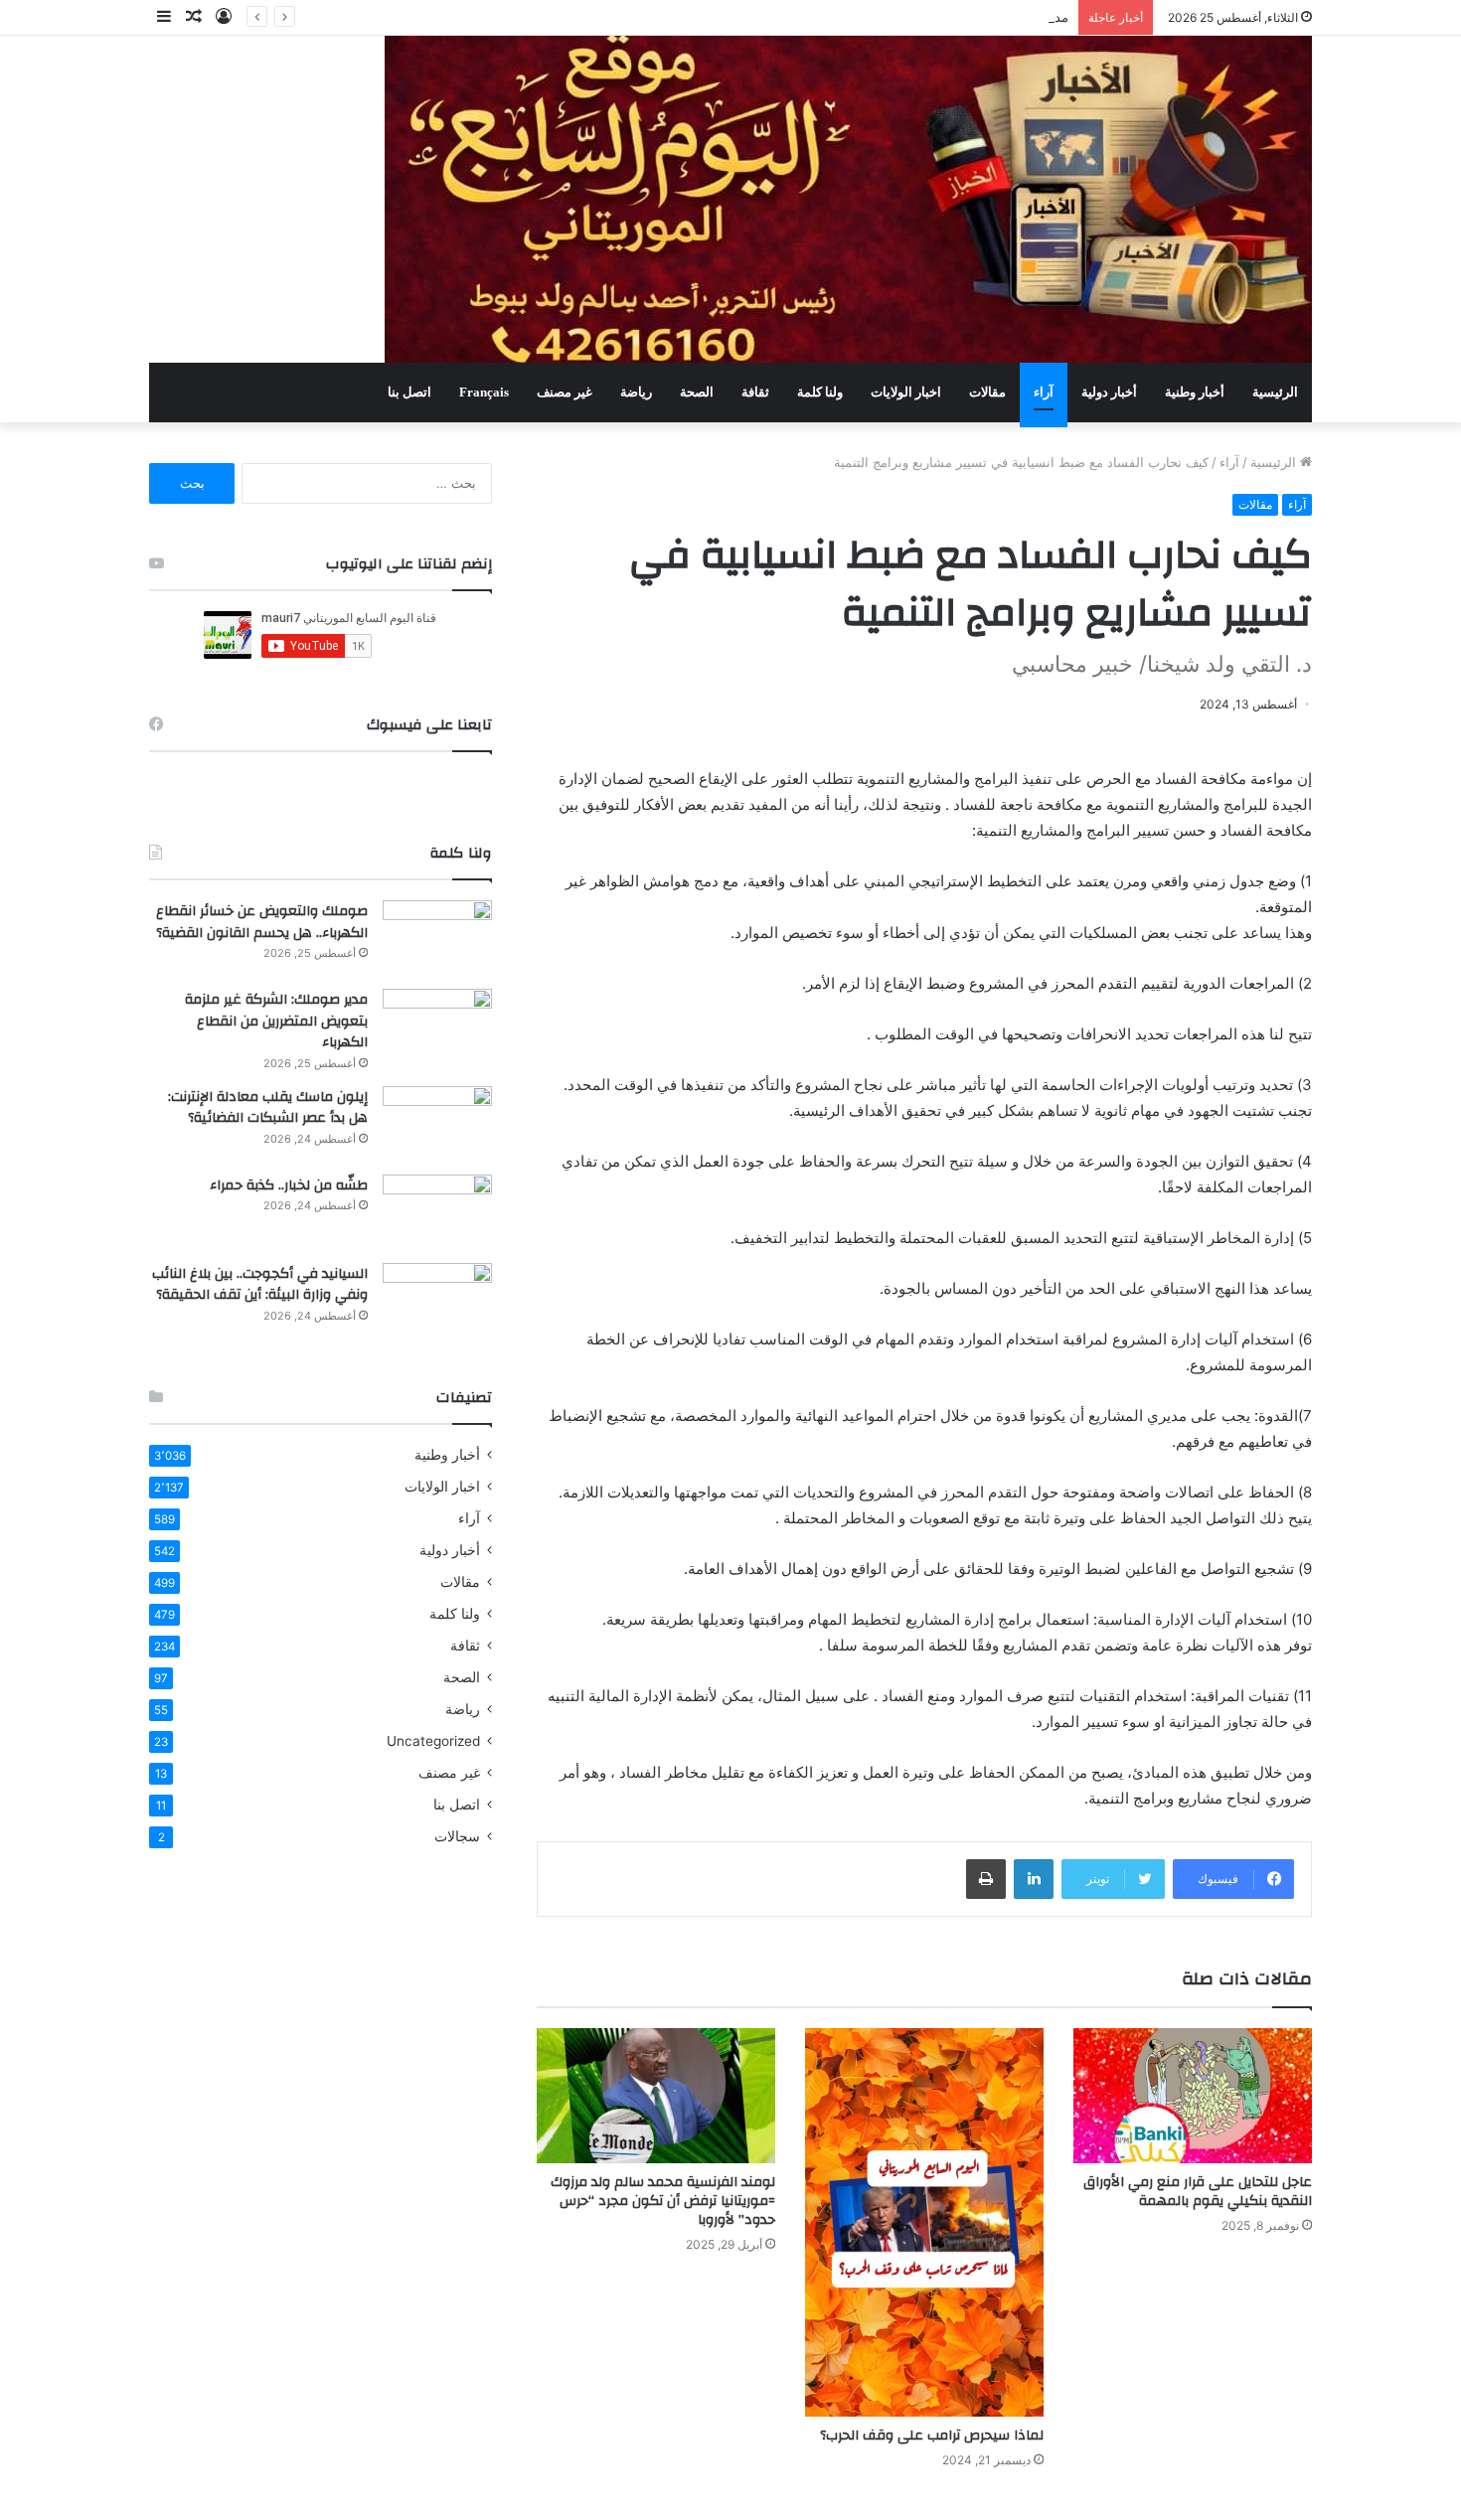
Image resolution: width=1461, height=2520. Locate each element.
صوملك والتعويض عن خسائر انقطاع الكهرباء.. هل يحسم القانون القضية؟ (262, 922)
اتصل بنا (409, 392)
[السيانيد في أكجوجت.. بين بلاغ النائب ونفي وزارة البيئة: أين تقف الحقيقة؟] (437, 1300)
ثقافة (755, 392)
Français (484, 392)
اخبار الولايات (906, 392)
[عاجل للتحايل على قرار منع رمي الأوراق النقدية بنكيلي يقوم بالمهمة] (1193, 2095)
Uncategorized (433, 1741)
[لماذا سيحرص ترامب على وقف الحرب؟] (924, 2222)
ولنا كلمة (820, 392)
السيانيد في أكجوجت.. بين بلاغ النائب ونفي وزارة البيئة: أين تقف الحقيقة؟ (260, 1285)
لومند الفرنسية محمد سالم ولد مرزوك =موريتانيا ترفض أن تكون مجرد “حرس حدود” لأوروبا (663, 2201)
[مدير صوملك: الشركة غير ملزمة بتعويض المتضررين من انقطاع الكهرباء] (437, 1026)
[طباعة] (986, 1879)
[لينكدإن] (1034, 1879)
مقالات (987, 392)
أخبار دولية (1109, 392)
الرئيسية (1275, 392)
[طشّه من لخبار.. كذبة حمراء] (437, 1212)
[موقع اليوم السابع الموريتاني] (848, 199)
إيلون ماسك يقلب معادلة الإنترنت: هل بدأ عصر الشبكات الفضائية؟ (268, 1108)
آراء (1044, 392)
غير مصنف (565, 392)
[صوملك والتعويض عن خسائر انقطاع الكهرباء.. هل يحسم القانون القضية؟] (437, 938)
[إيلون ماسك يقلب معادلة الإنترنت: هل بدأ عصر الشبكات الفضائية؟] (437, 1123)
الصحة (697, 392)
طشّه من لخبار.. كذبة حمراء (289, 1185)
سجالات (457, 1836)
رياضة (636, 392)
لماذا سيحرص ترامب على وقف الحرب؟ (932, 2436)
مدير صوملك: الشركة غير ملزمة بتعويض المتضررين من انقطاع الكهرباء (874, 17)
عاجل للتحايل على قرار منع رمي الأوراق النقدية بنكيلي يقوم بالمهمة (1198, 2192)
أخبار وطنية (1195, 392)
